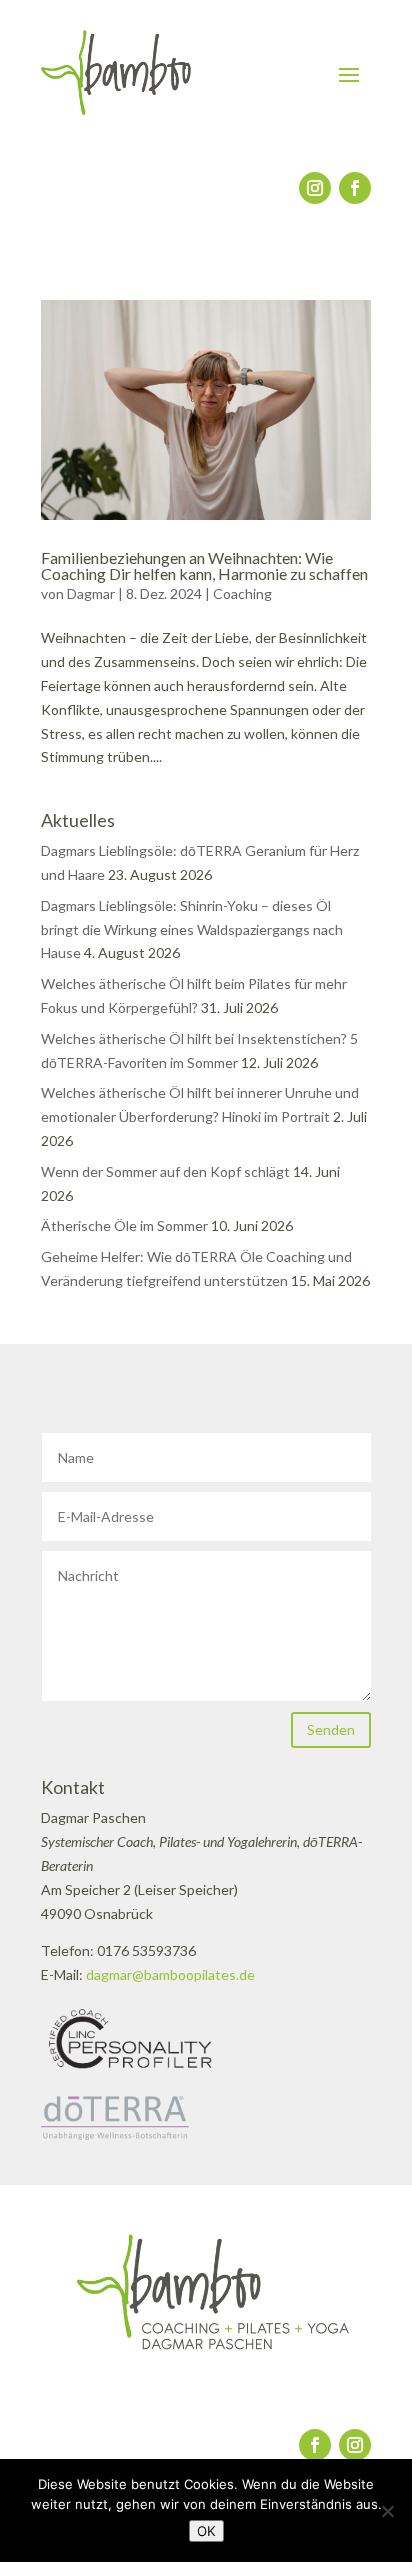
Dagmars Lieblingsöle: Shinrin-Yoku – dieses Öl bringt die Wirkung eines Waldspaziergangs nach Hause (192, 929)
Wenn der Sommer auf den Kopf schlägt (165, 1171)
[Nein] (387, 2511)
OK (206, 2531)
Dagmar (91, 593)
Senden (331, 1729)
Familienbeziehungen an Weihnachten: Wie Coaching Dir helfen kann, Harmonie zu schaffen (204, 565)
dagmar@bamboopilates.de (170, 1974)
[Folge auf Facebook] (355, 188)
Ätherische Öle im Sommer (124, 1225)
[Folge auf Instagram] (315, 188)
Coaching (242, 593)
